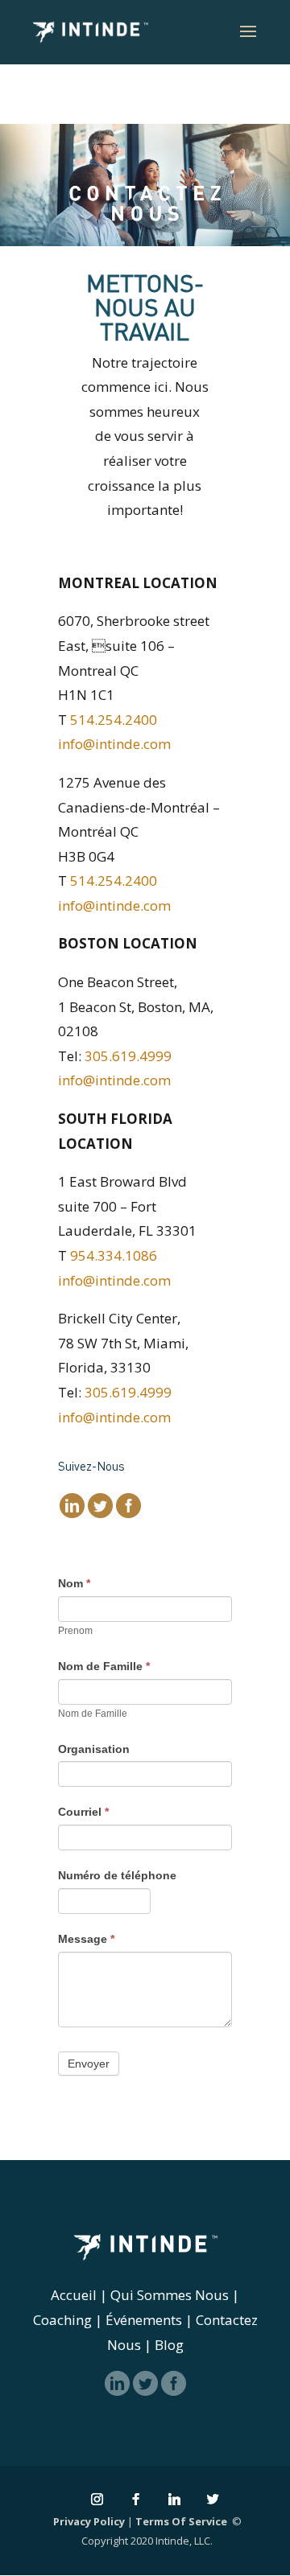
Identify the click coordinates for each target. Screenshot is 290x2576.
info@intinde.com (114, 744)
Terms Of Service (181, 2521)
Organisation (94, 1749)
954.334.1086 (114, 1255)
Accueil (74, 2295)
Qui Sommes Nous (170, 2295)
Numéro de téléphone (117, 1875)
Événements (144, 2320)
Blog (169, 2345)
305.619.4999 (128, 1056)
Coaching (62, 2320)
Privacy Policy (89, 2521)
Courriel (83, 1812)
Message (86, 1939)
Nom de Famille (104, 1666)
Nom (74, 1583)
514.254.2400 (114, 720)
